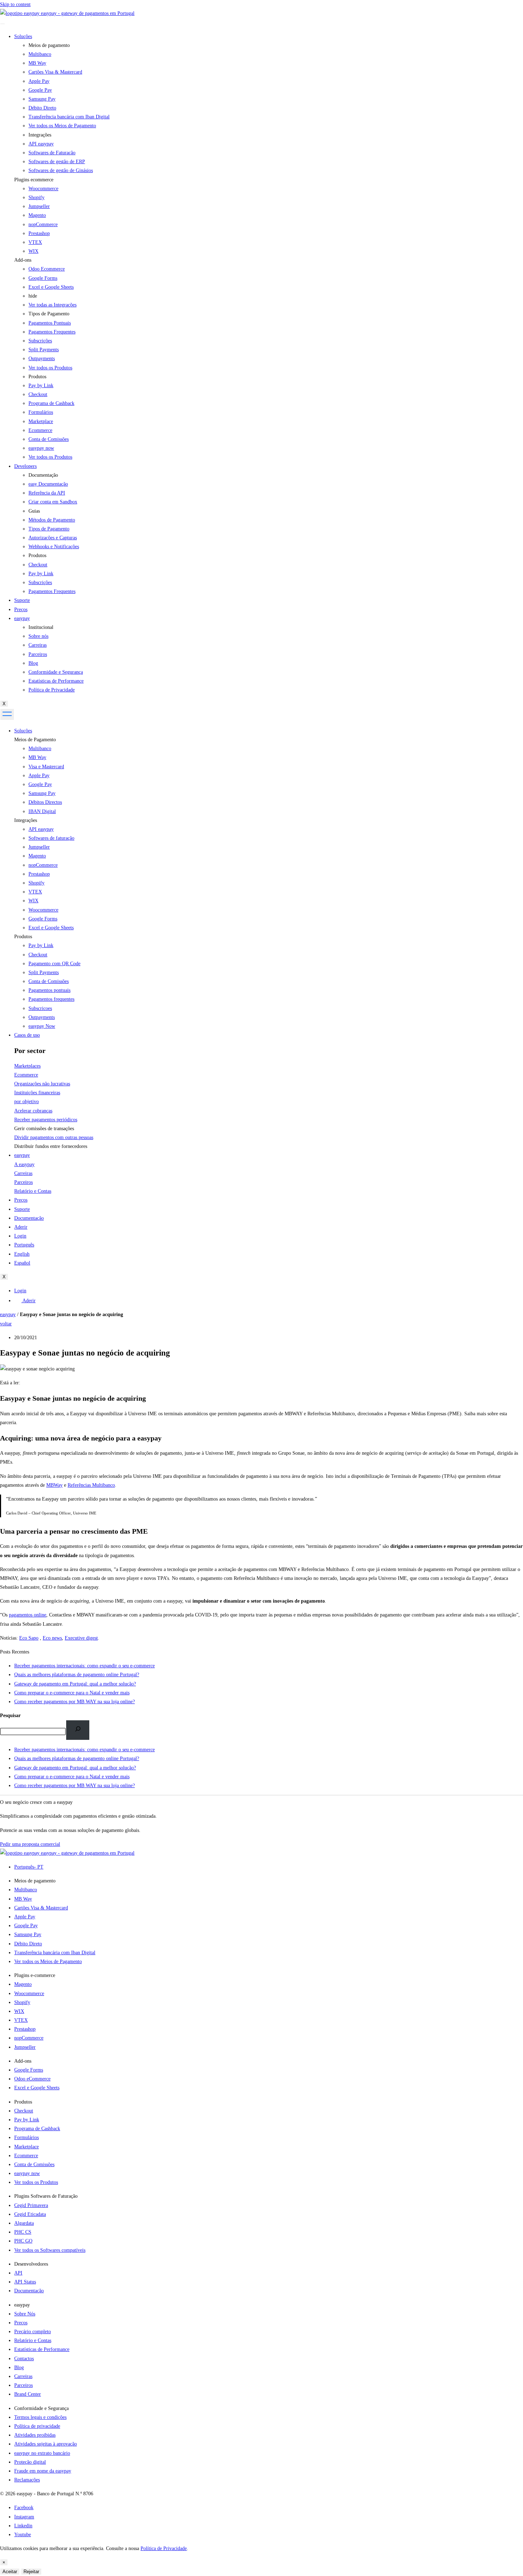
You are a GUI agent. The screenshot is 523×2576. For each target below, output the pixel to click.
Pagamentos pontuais (49, 990)
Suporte (22, 600)
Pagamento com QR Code (54, 964)
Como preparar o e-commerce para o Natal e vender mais (72, 1777)
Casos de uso (27, 1035)
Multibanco (40, 749)
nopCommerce (43, 225)
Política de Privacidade (164, 2548)
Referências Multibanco (91, 1485)
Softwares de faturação (51, 838)
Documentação (29, 1218)
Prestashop (39, 233)
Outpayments (42, 1017)
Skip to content (15, 4)
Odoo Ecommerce (47, 269)
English (22, 1254)
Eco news (52, 1638)
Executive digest (81, 1638)
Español (22, 1263)
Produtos (23, 937)
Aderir (21, 1227)
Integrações (26, 820)
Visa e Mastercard (46, 767)
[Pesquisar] (78, 1730)
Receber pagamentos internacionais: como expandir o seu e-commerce (84, 1750)
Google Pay (40, 784)
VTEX (35, 242)
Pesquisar (10, 1715)
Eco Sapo (29, 1638)
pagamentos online (28, 1615)
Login (20, 1236)
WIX (33, 251)
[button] (269, 180)
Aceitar (10, 2572)
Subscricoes (40, 1008)
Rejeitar (31, 2572)
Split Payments (44, 972)
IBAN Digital (42, 811)
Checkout (38, 955)
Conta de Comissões (49, 981)
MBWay (54, 1485)
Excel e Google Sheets (51, 287)
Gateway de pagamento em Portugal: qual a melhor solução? (75, 1768)
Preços (21, 610)
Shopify (36, 197)
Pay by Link (41, 945)
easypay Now (42, 1026)
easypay (22, 618)
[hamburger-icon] (2, 24)
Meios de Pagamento (35, 740)
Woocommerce (43, 189)
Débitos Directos (45, 802)
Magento (37, 215)
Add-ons (23, 260)
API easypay (41, 829)
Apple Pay (39, 776)
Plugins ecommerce (34, 180)
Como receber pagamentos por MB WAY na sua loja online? (75, 1786)
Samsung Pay (42, 793)
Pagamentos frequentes (51, 999)
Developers (25, 466)
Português (24, 1245)
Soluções (23, 36)
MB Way (37, 757)
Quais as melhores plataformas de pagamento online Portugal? (77, 1759)
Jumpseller (39, 206)
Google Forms (43, 278)
